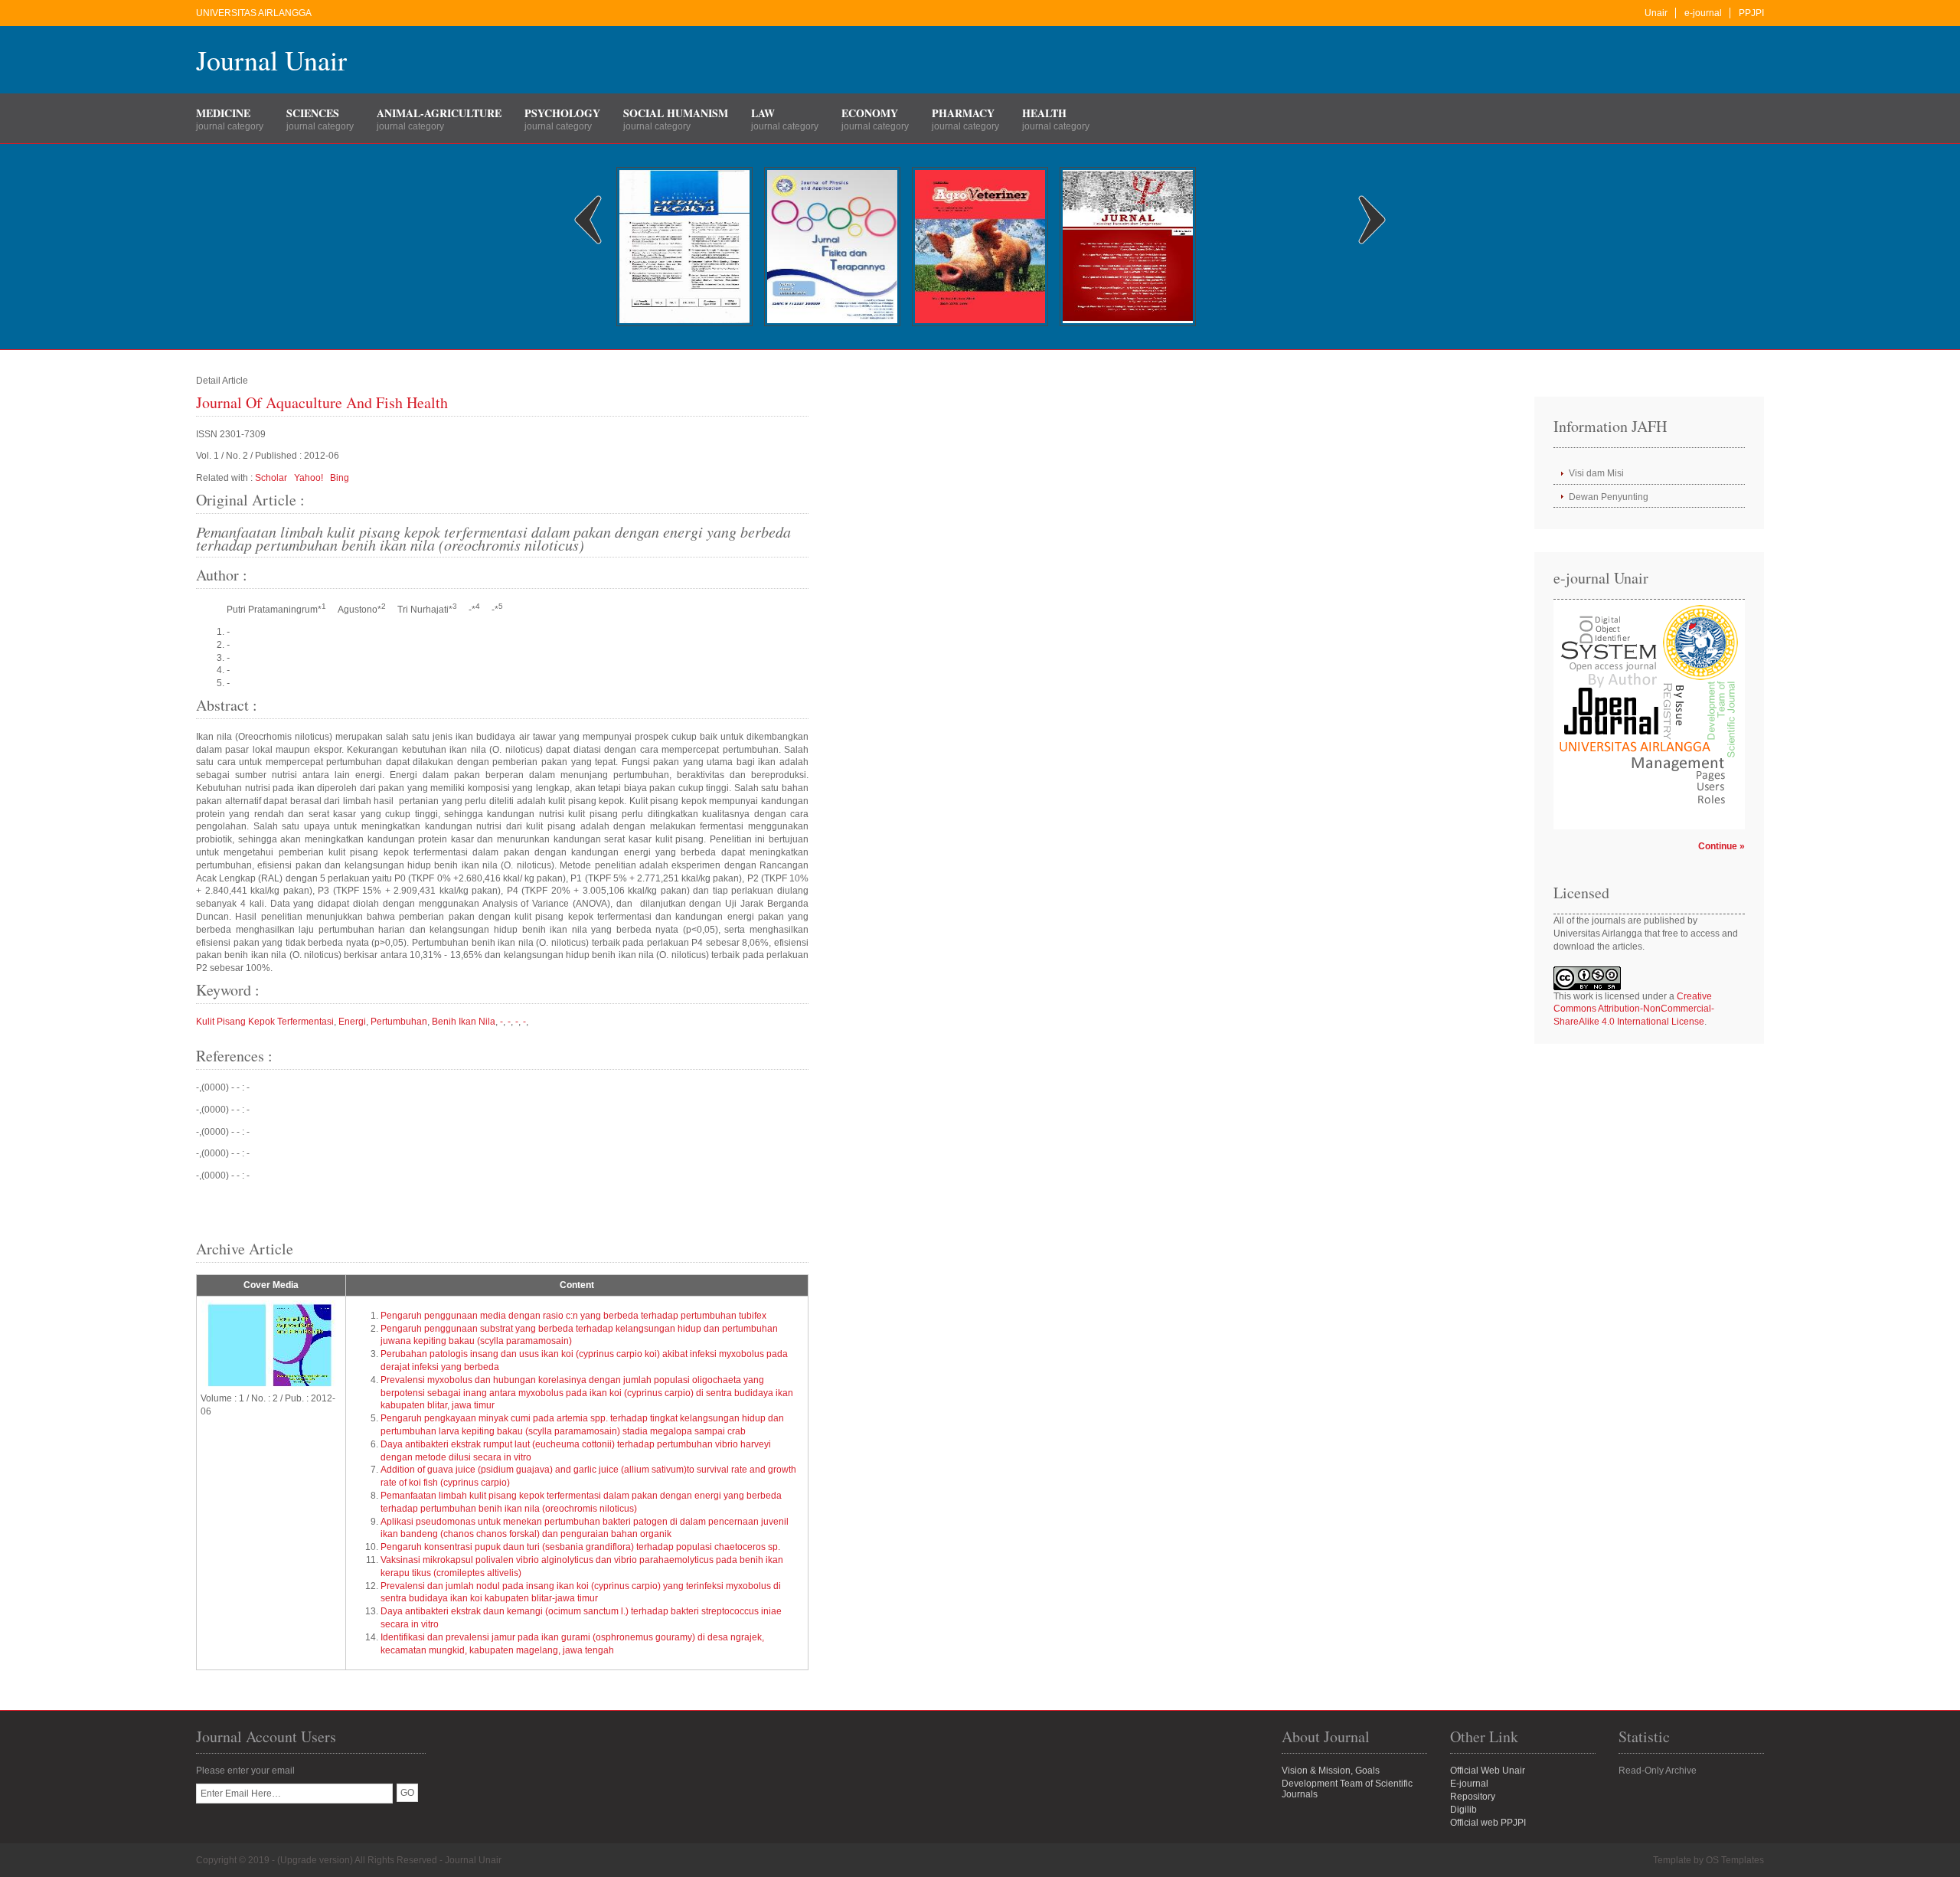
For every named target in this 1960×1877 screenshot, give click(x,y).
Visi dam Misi (1596, 473)
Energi (352, 1022)
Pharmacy (963, 113)
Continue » (1722, 846)
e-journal (1703, 13)
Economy (870, 113)
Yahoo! (309, 478)
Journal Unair (271, 60)
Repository (1473, 1797)
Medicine (223, 113)
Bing (340, 478)
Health (1044, 113)
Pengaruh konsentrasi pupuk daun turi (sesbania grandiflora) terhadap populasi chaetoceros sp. (580, 1547)
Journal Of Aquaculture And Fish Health (322, 402)
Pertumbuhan (399, 1022)
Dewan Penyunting (1609, 497)
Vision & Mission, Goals (1331, 1771)
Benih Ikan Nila (464, 1022)
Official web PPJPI (1488, 1823)
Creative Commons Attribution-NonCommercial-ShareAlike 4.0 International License (1634, 1009)
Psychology (562, 113)
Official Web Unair (1488, 1771)
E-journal (1469, 1784)
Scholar (271, 478)
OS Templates (1735, 1860)
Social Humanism (676, 113)
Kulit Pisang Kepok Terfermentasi (265, 1022)
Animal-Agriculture (439, 113)
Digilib (1463, 1810)
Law (763, 113)
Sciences (313, 113)
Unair (1656, 13)
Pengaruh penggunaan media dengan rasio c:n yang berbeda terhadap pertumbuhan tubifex (573, 1316)
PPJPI (1751, 13)
